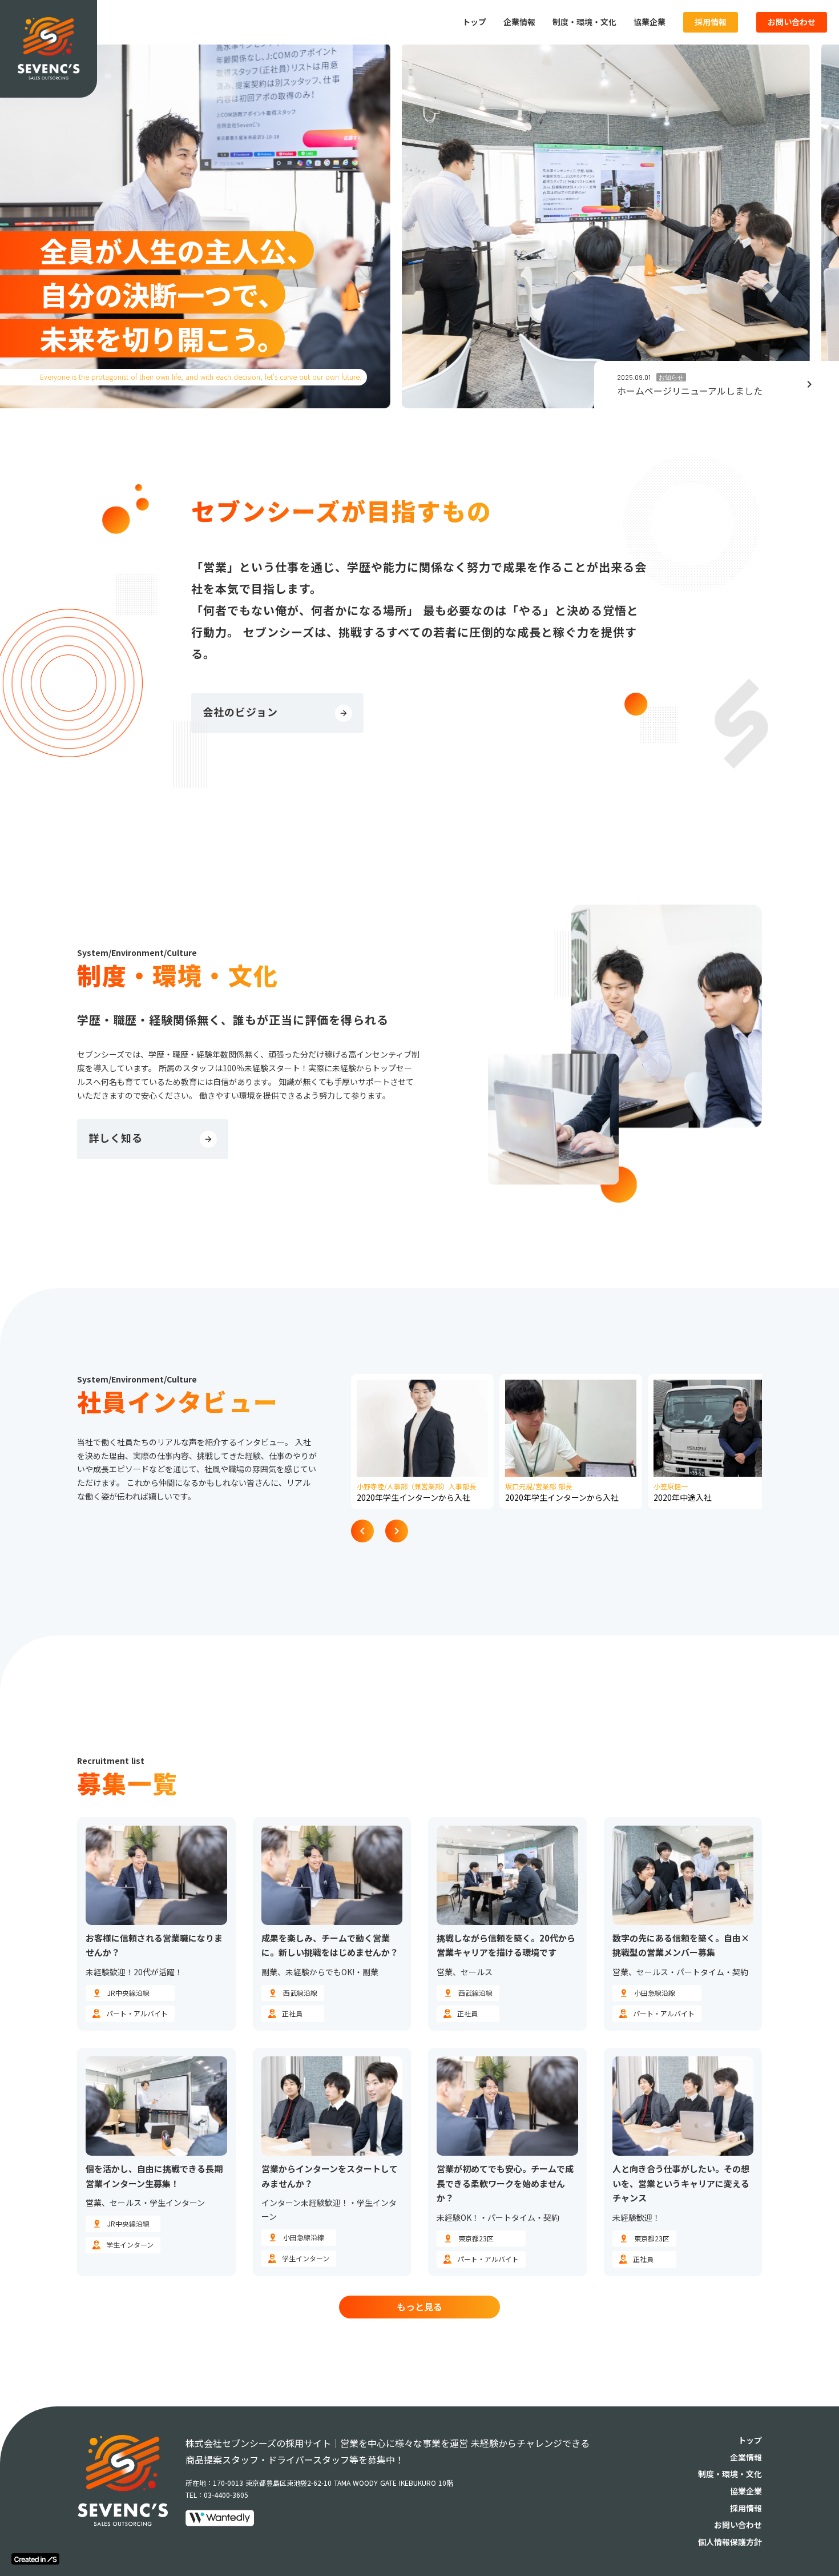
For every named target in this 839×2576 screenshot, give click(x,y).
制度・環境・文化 (584, 22)
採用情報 (711, 22)
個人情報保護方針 (730, 2542)
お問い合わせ (792, 22)
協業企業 (650, 22)
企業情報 (519, 22)
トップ (474, 22)
